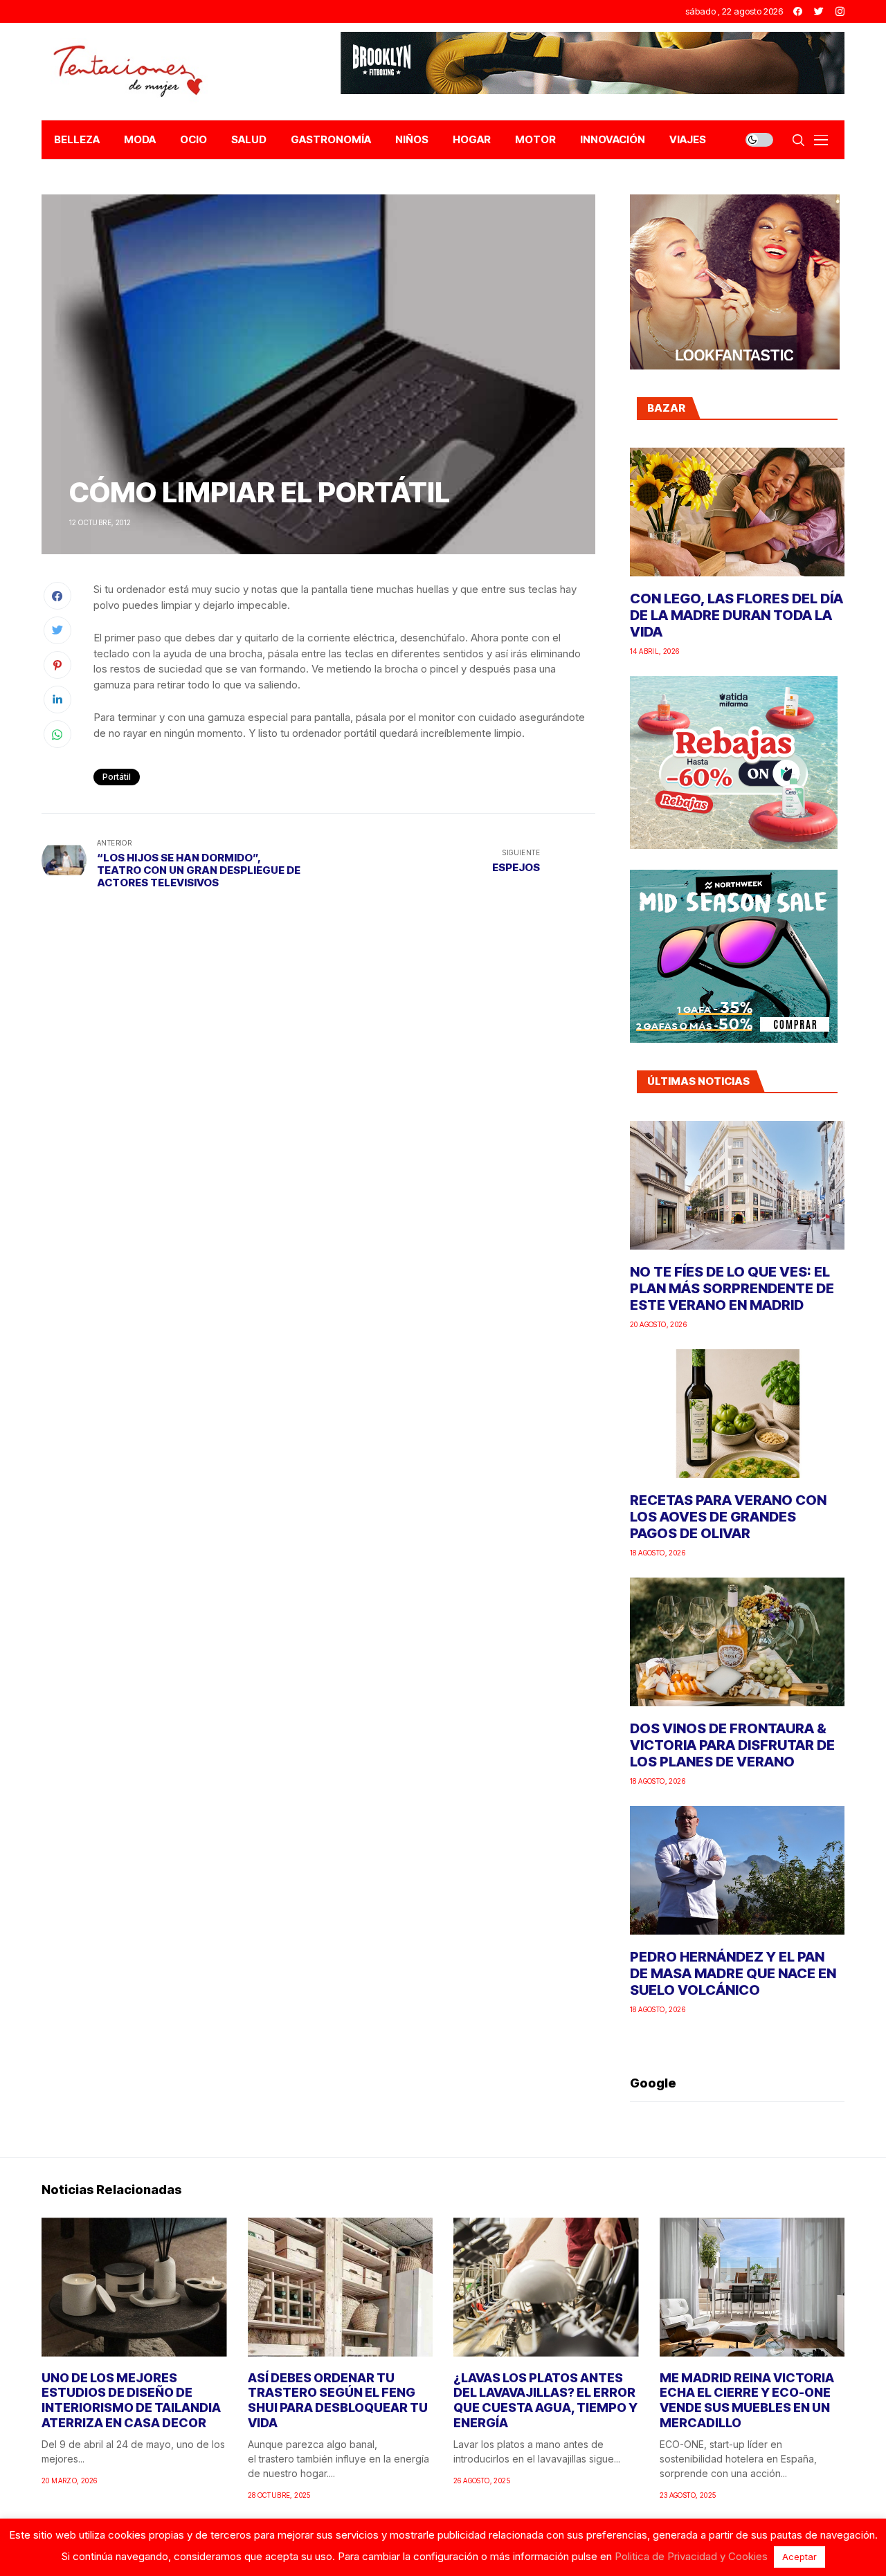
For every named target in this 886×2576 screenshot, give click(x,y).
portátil (117, 777)
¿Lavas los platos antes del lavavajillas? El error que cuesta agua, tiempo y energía (545, 2400)
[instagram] (840, 11)
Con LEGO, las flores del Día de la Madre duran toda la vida (736, 615)
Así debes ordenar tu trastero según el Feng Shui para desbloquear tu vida (338, 2400)
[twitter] (819, 11)
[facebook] (798, 11)
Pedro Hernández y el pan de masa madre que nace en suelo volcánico (733, 1973)
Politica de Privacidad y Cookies (691, 2556)
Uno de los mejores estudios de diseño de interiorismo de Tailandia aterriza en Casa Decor (131, 2400)
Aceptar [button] (799, 2557)
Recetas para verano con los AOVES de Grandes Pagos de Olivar (728, 1517)
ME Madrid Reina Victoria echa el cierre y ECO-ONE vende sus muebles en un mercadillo (747, 2400)
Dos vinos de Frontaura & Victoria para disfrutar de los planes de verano (732, 1745)
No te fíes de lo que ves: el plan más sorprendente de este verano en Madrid (732, 1288)
